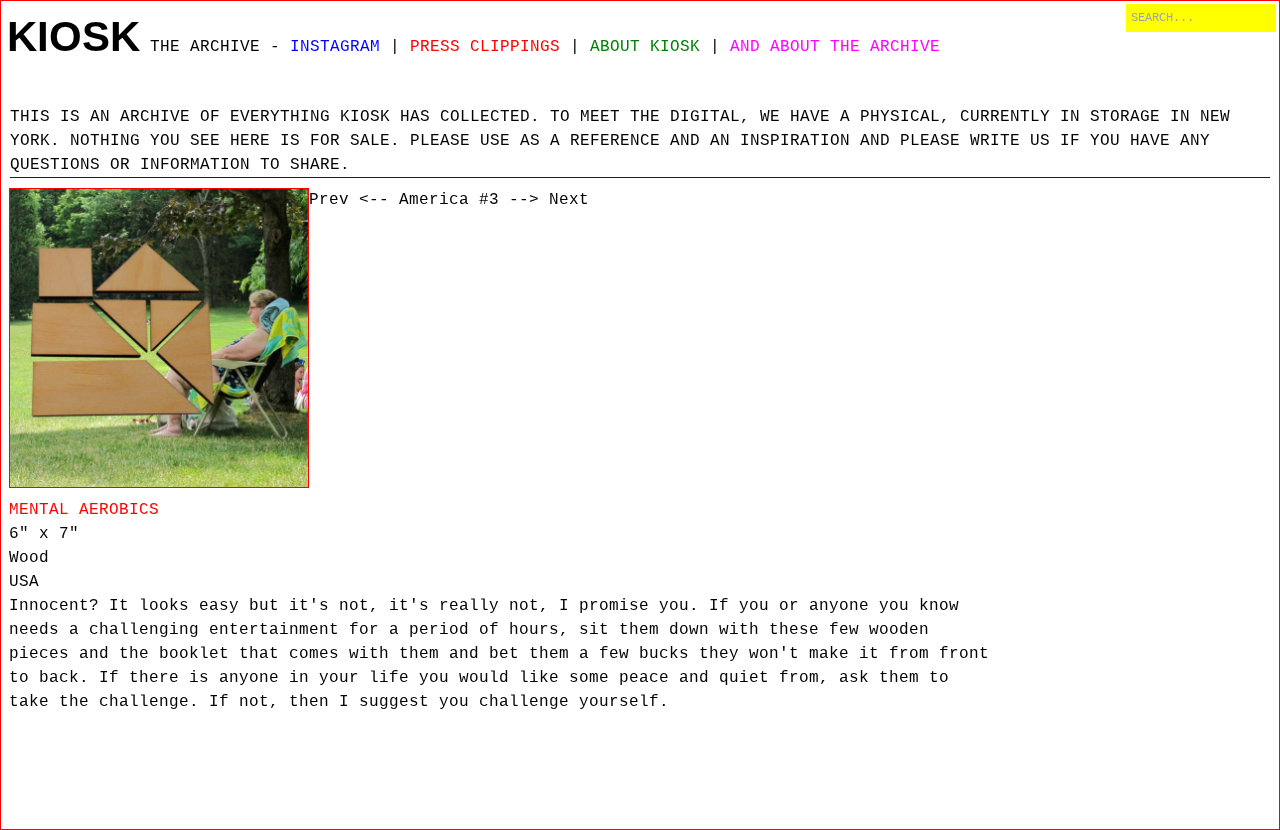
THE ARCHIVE (205, 47)
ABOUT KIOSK (645, 47)
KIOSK (73, 36)
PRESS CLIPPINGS (485, 47)
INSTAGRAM (335, 47)
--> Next (549, 200)
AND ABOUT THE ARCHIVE (835, 47)
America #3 (449, 200)
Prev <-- (349, 200)
